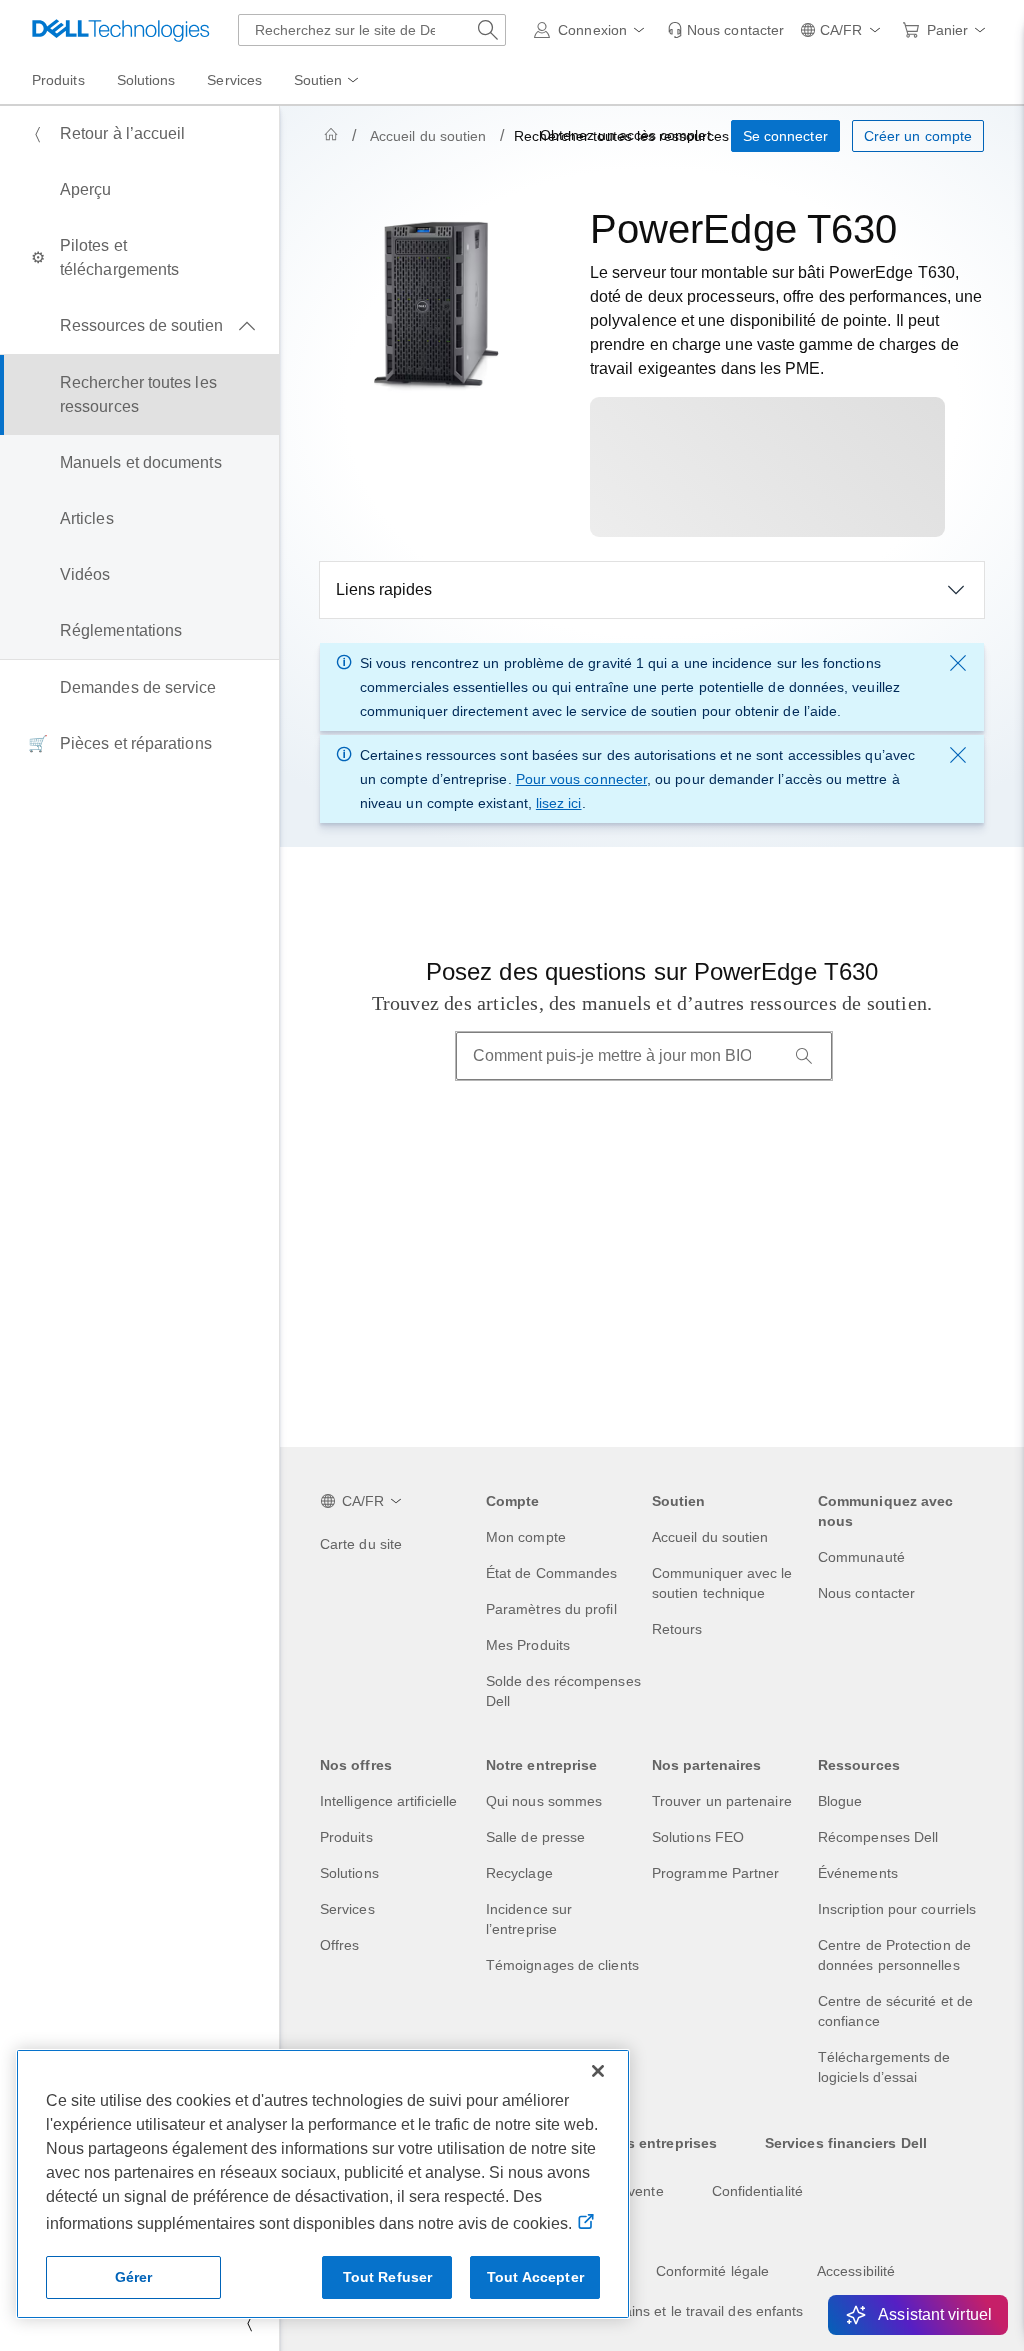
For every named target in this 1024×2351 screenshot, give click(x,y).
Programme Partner (715, 1873)
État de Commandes (551, 1573)
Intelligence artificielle (388, 1801)
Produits (346, 1837)
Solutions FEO (698, 1837)
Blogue (840, 1801)
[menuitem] (328, 81)
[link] (725, 30)
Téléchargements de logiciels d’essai (884, 2067)
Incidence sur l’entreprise (529, 1919)
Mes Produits (528, 1645)
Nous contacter (866, 1593)
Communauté (861, 1557)
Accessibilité (856, 2271)
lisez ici (559, 803)
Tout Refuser (388, 2277)
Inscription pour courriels (897, 1909)
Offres (339, 1945)
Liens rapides (384, 589)
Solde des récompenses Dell (563, 1691)
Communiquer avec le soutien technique (722, 1583)
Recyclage (519, 1873)
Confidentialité (757, 2191)
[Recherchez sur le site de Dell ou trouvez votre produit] (488, 30)
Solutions (349, 1873)
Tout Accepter (535, 2277)
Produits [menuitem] (58, 80)
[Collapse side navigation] (249, 2323)
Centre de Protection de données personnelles (894, 1955)
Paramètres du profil (551, 1609)
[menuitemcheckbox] (139, 326)
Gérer (134, 2277)
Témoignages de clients (562, 1965)
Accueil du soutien (428, 136)
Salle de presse (535, 1837)
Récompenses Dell (878, 1837)
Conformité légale (712, 2271)
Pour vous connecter (581, 779)
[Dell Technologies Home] (121, 30)
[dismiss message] (958, 663)
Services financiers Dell (846, 2143)
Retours (677, 1629)
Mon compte (526, 1537)
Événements (858, 1873)
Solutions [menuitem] (146, 80)
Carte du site (361, 1544)
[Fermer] (598, 2071)
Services (347, 1909)
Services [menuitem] (234, 80)
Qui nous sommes (544, 1801)
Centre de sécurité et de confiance (895, 2011)
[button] (592, 30)
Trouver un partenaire (722, 1801)
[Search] (804, 1056)
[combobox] (372, 30)
